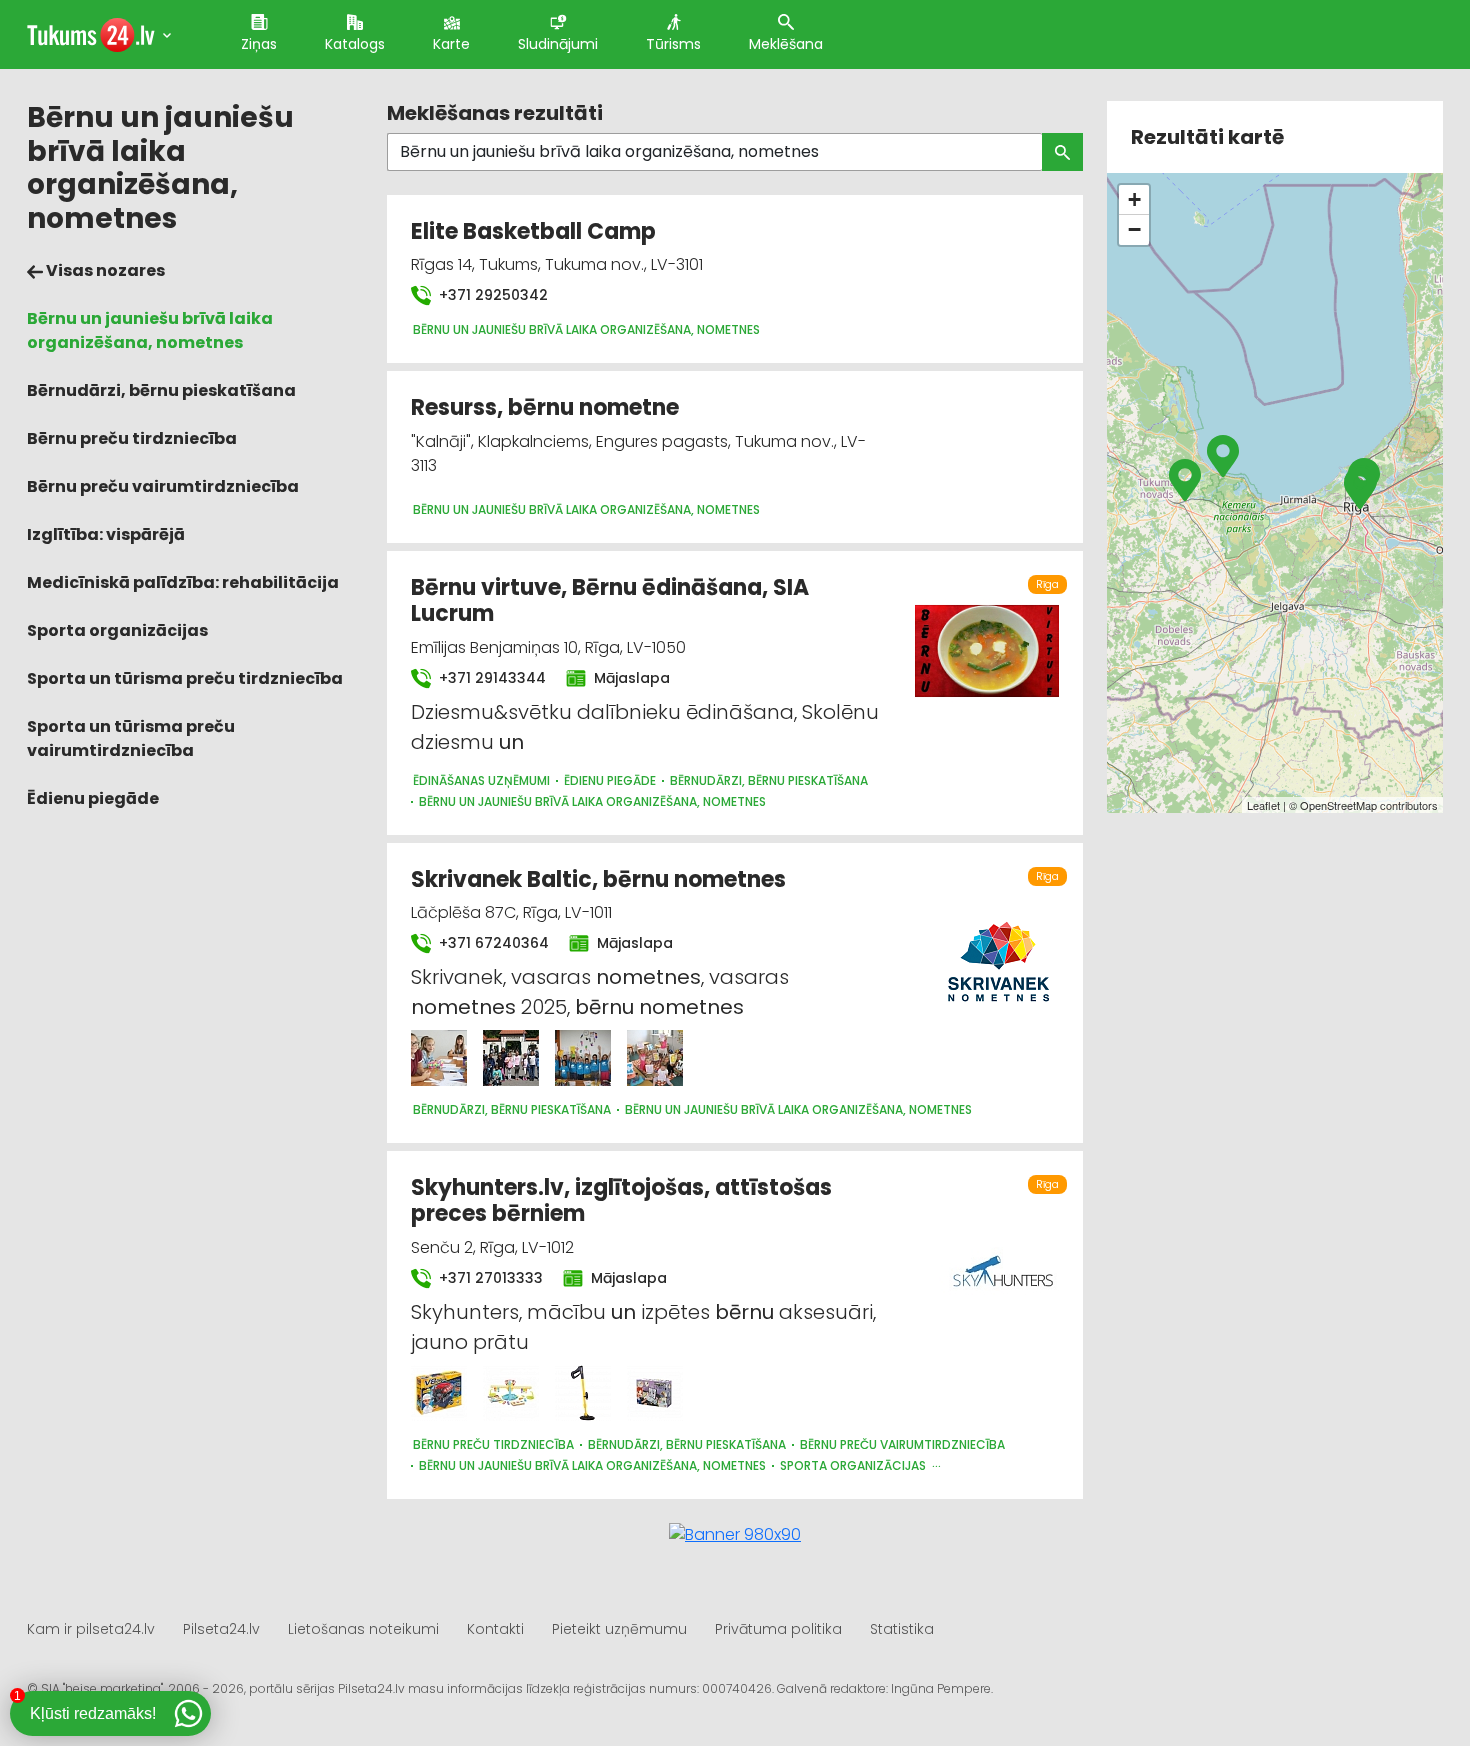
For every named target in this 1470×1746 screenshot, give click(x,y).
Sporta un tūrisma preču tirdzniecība (185, 678)
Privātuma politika (778, 1629)
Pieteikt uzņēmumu (619, 1629)
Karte (451, 44)
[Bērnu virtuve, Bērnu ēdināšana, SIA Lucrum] (987, 639)
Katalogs (355, 44)
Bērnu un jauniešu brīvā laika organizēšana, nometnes (150, 330)
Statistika (902, 1629)
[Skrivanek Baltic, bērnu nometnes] (439, 1058)
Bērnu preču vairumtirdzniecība (163, 486)
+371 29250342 (491, 295)
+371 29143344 (490, 678)
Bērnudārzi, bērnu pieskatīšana (161, 390)
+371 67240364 (492, 943)
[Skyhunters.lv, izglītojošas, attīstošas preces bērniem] (439, 1393)
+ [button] (1134, 199)
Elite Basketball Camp (533, 231)
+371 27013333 (489, 1278)
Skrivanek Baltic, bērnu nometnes (598, 879)
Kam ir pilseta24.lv (91, 1629)
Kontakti (495, 1629)
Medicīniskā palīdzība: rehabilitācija (183, 582)
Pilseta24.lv (221, 1629)
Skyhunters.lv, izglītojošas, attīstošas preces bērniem (621, 1200)
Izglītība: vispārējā (106, 534)
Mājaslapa (630, 678)
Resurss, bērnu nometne (545, 407)
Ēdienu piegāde (93, 798)
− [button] (1134, 229)
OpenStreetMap (1338, 805)
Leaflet (1263, 805)
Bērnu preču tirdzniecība (132, 438)
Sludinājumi (558, 44)
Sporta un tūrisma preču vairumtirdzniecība (131, 738)
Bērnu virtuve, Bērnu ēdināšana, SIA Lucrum (610, 600)
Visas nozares (104, 270)
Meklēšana (786, 44)
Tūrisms (673, 44)
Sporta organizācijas (117, 630)
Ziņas (259, 44)
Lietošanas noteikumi (363, 1629)
